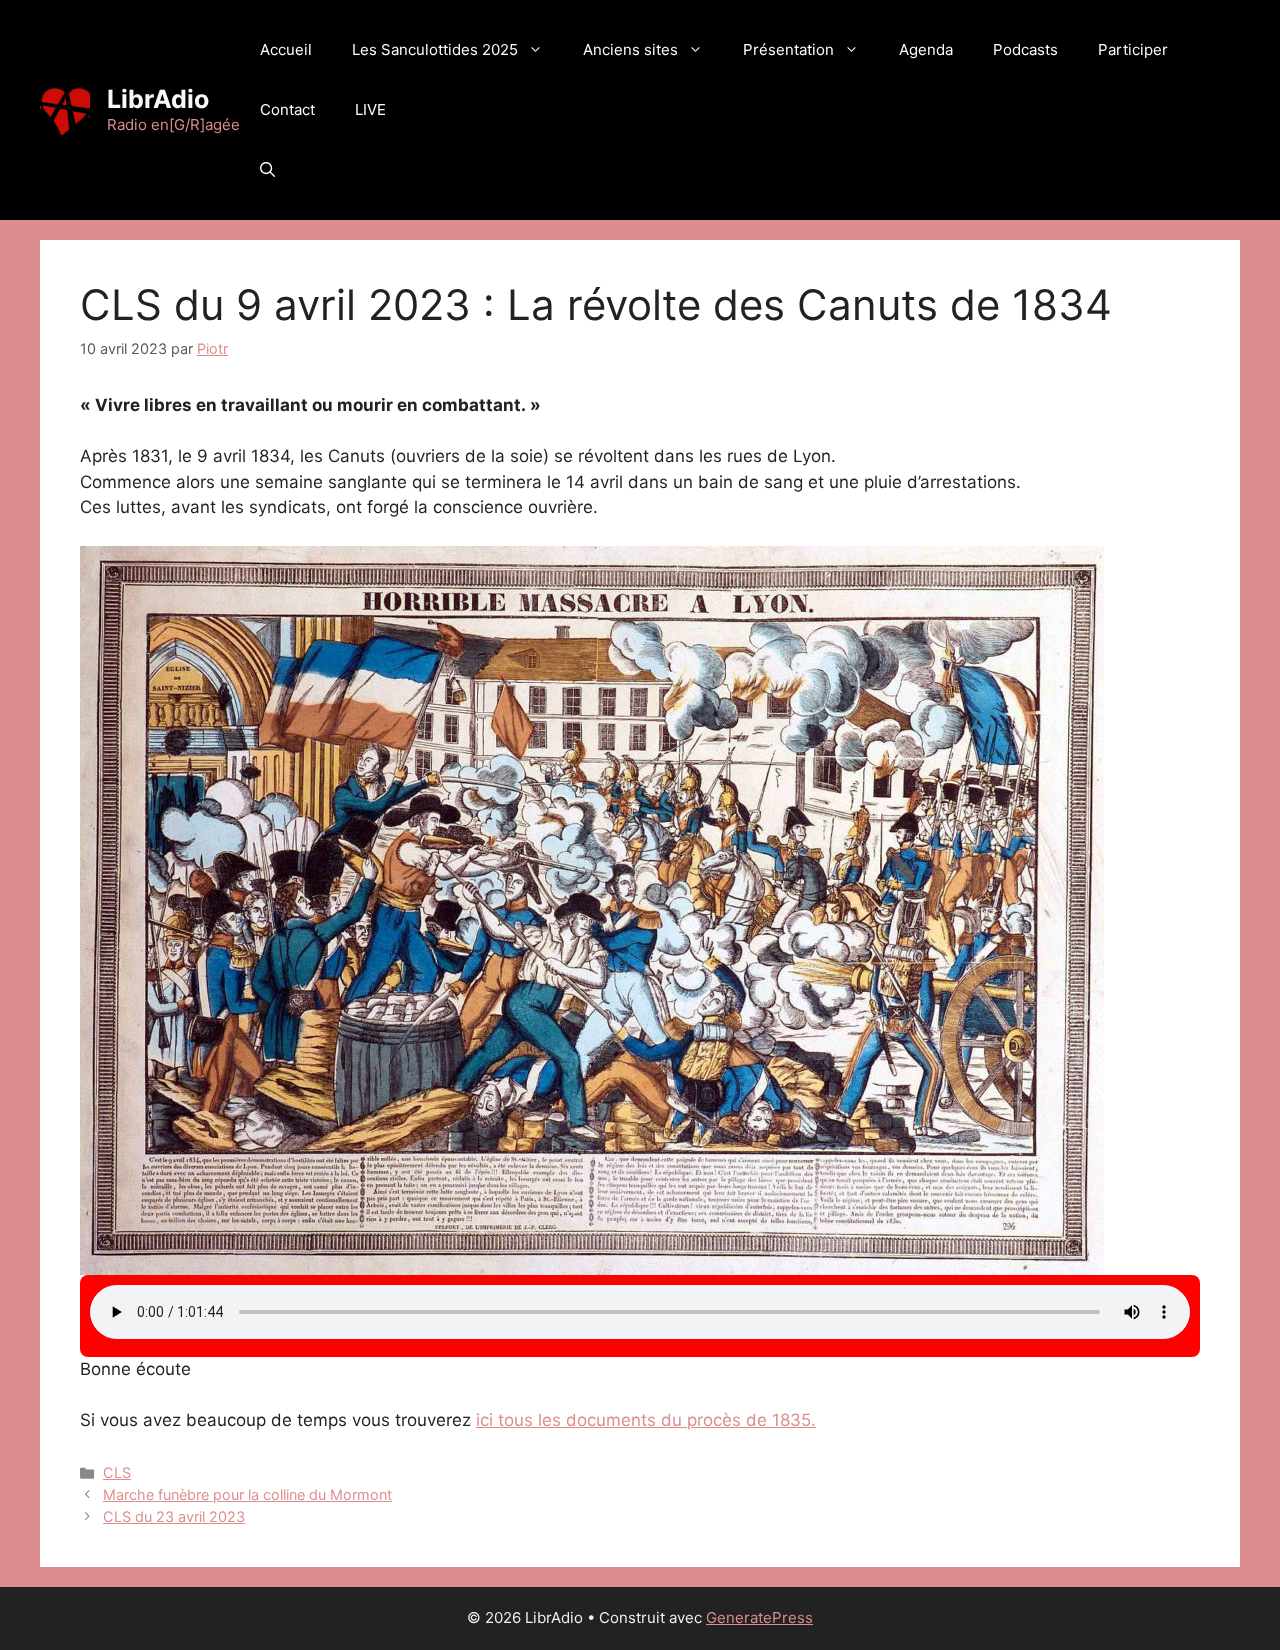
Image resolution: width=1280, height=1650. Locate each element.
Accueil (286, 49)
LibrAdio (158, 99)
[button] (267, 170)
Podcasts (1025, 49)
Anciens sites (630, 49)
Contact (287, 109)
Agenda (926, 49)
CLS (117, 1472)
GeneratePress (759, 1617)
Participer (1133, 49)
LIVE (370, 109)
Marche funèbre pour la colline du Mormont (247, 1494)
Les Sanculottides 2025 (435, 49)
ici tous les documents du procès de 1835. (646, 1420)
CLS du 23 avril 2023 (174, 1516)
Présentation (788, 49)
